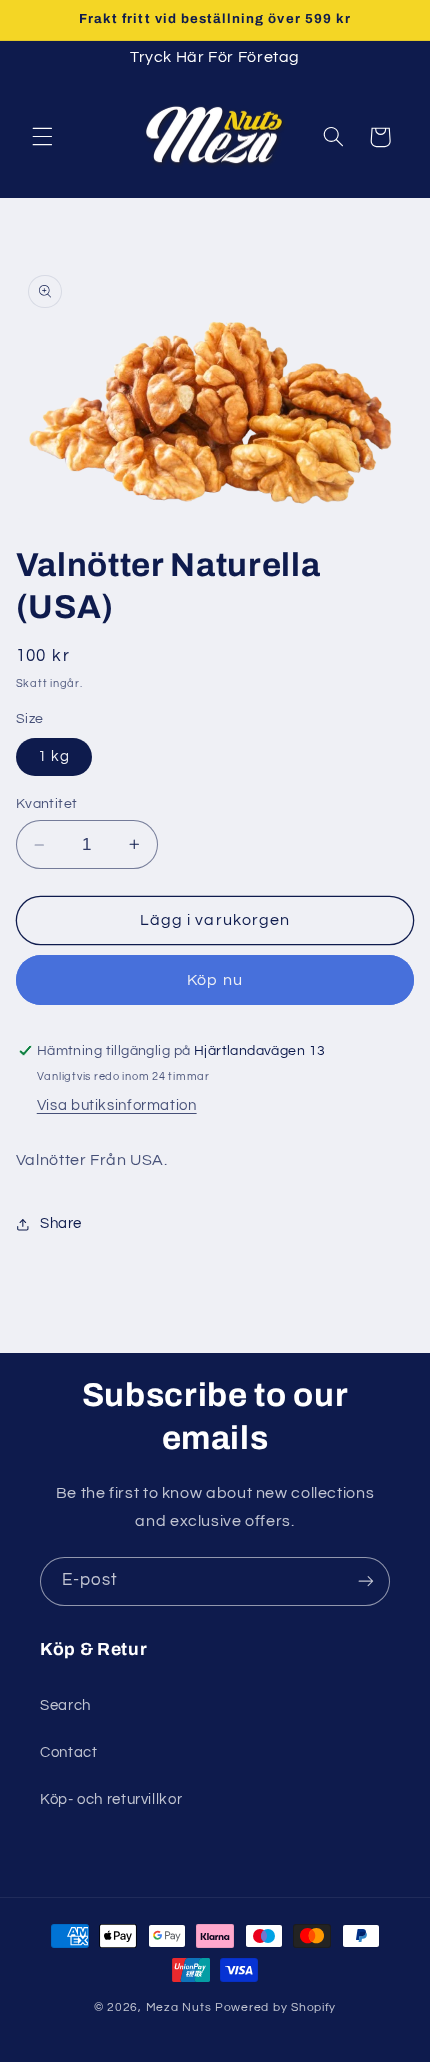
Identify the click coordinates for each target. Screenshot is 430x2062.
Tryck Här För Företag (215, 57)
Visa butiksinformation (117, 1105)
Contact (68, 1752)
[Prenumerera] (366, 1581)
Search (65, 1705)
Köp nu (214, 980)
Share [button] (61, 1223)
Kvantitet (47, 804)
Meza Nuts (180, 2007)
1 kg (54, 756)
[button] (42, 137)
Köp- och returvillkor (111, 1799)
